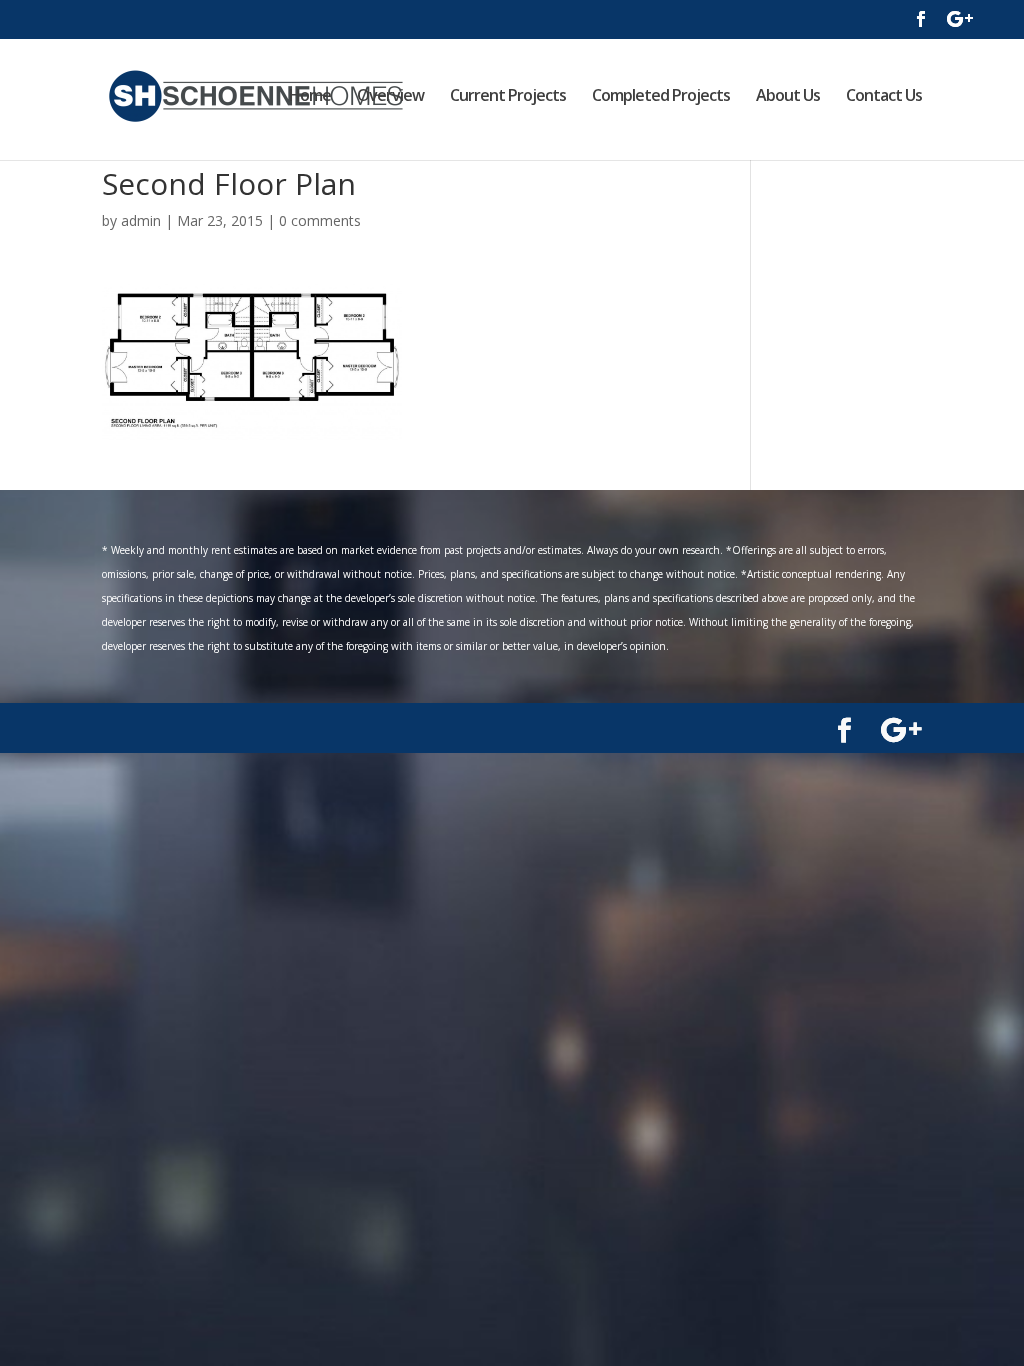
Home (310, 97)
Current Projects (508, 97)
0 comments (320, 220)
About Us (788, 97)
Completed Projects (661, 97)
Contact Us (884, 97)
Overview (390, 97)
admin (141, 220)
